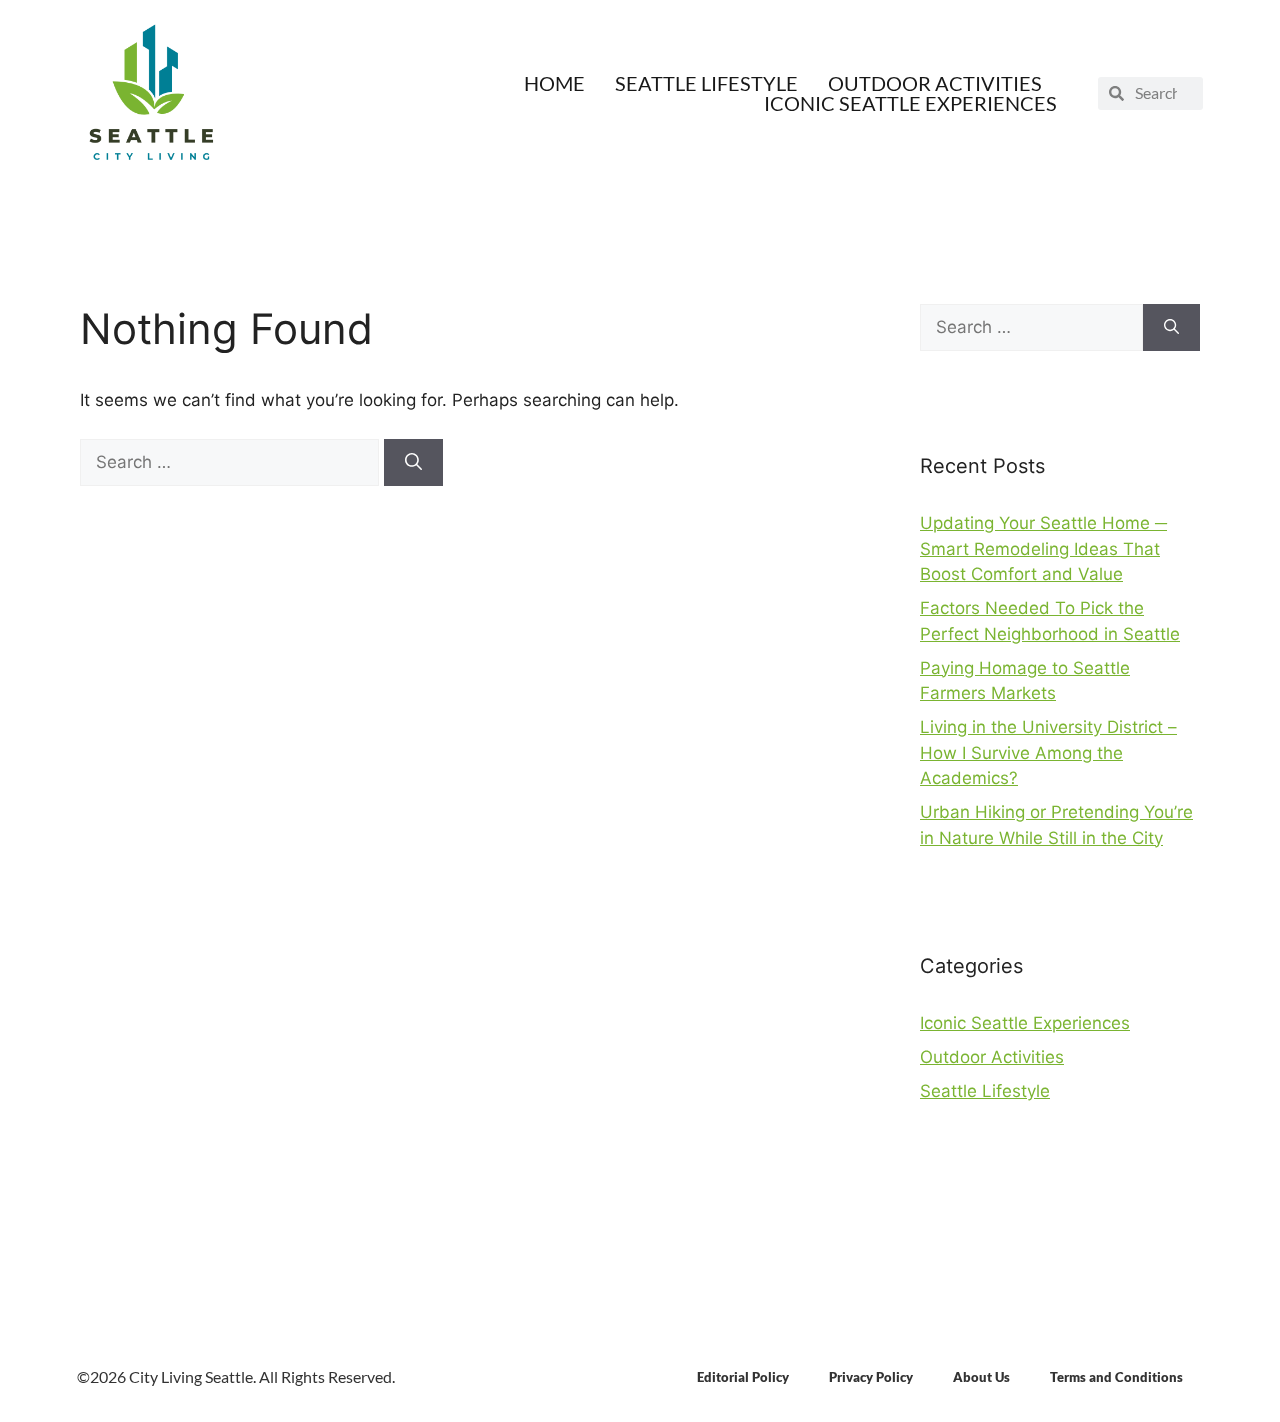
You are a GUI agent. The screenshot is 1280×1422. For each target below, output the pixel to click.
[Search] (413, 463)
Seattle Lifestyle (706, 83)
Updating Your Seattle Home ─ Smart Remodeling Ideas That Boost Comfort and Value (1043, 548)
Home (554, 83)
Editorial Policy (743, 1377)
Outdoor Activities (935, 83)
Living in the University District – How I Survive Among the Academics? (1048, 752)
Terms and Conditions (1116, 1377)
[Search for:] (232, 462)
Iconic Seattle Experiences (910, 103)
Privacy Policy (871, 1377)
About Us (981, 1377)
